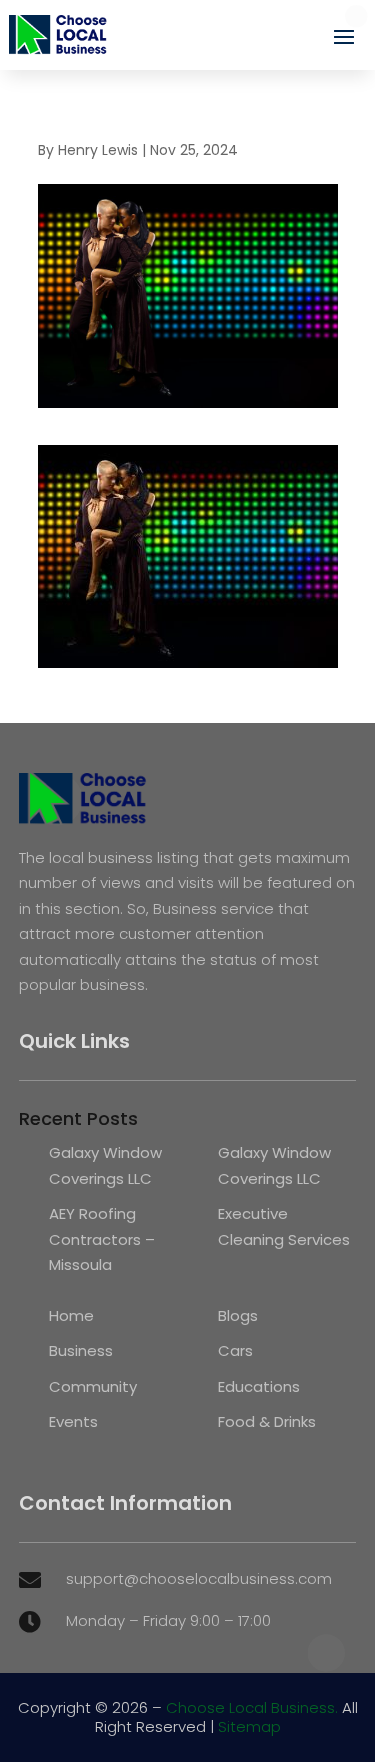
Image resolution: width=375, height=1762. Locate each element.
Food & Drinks (267, 1421)
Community (93, 1386)
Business (81, 1350)
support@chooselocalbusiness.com (199, 1578)
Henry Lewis (98, 150)
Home (71, 1315)
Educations (259, 1386)
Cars (235, 1350)
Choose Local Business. (252, 1707)
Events (73, 1421)
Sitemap (249, 1726)
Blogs (238, 1315)
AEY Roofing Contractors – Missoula (102, 1239)
